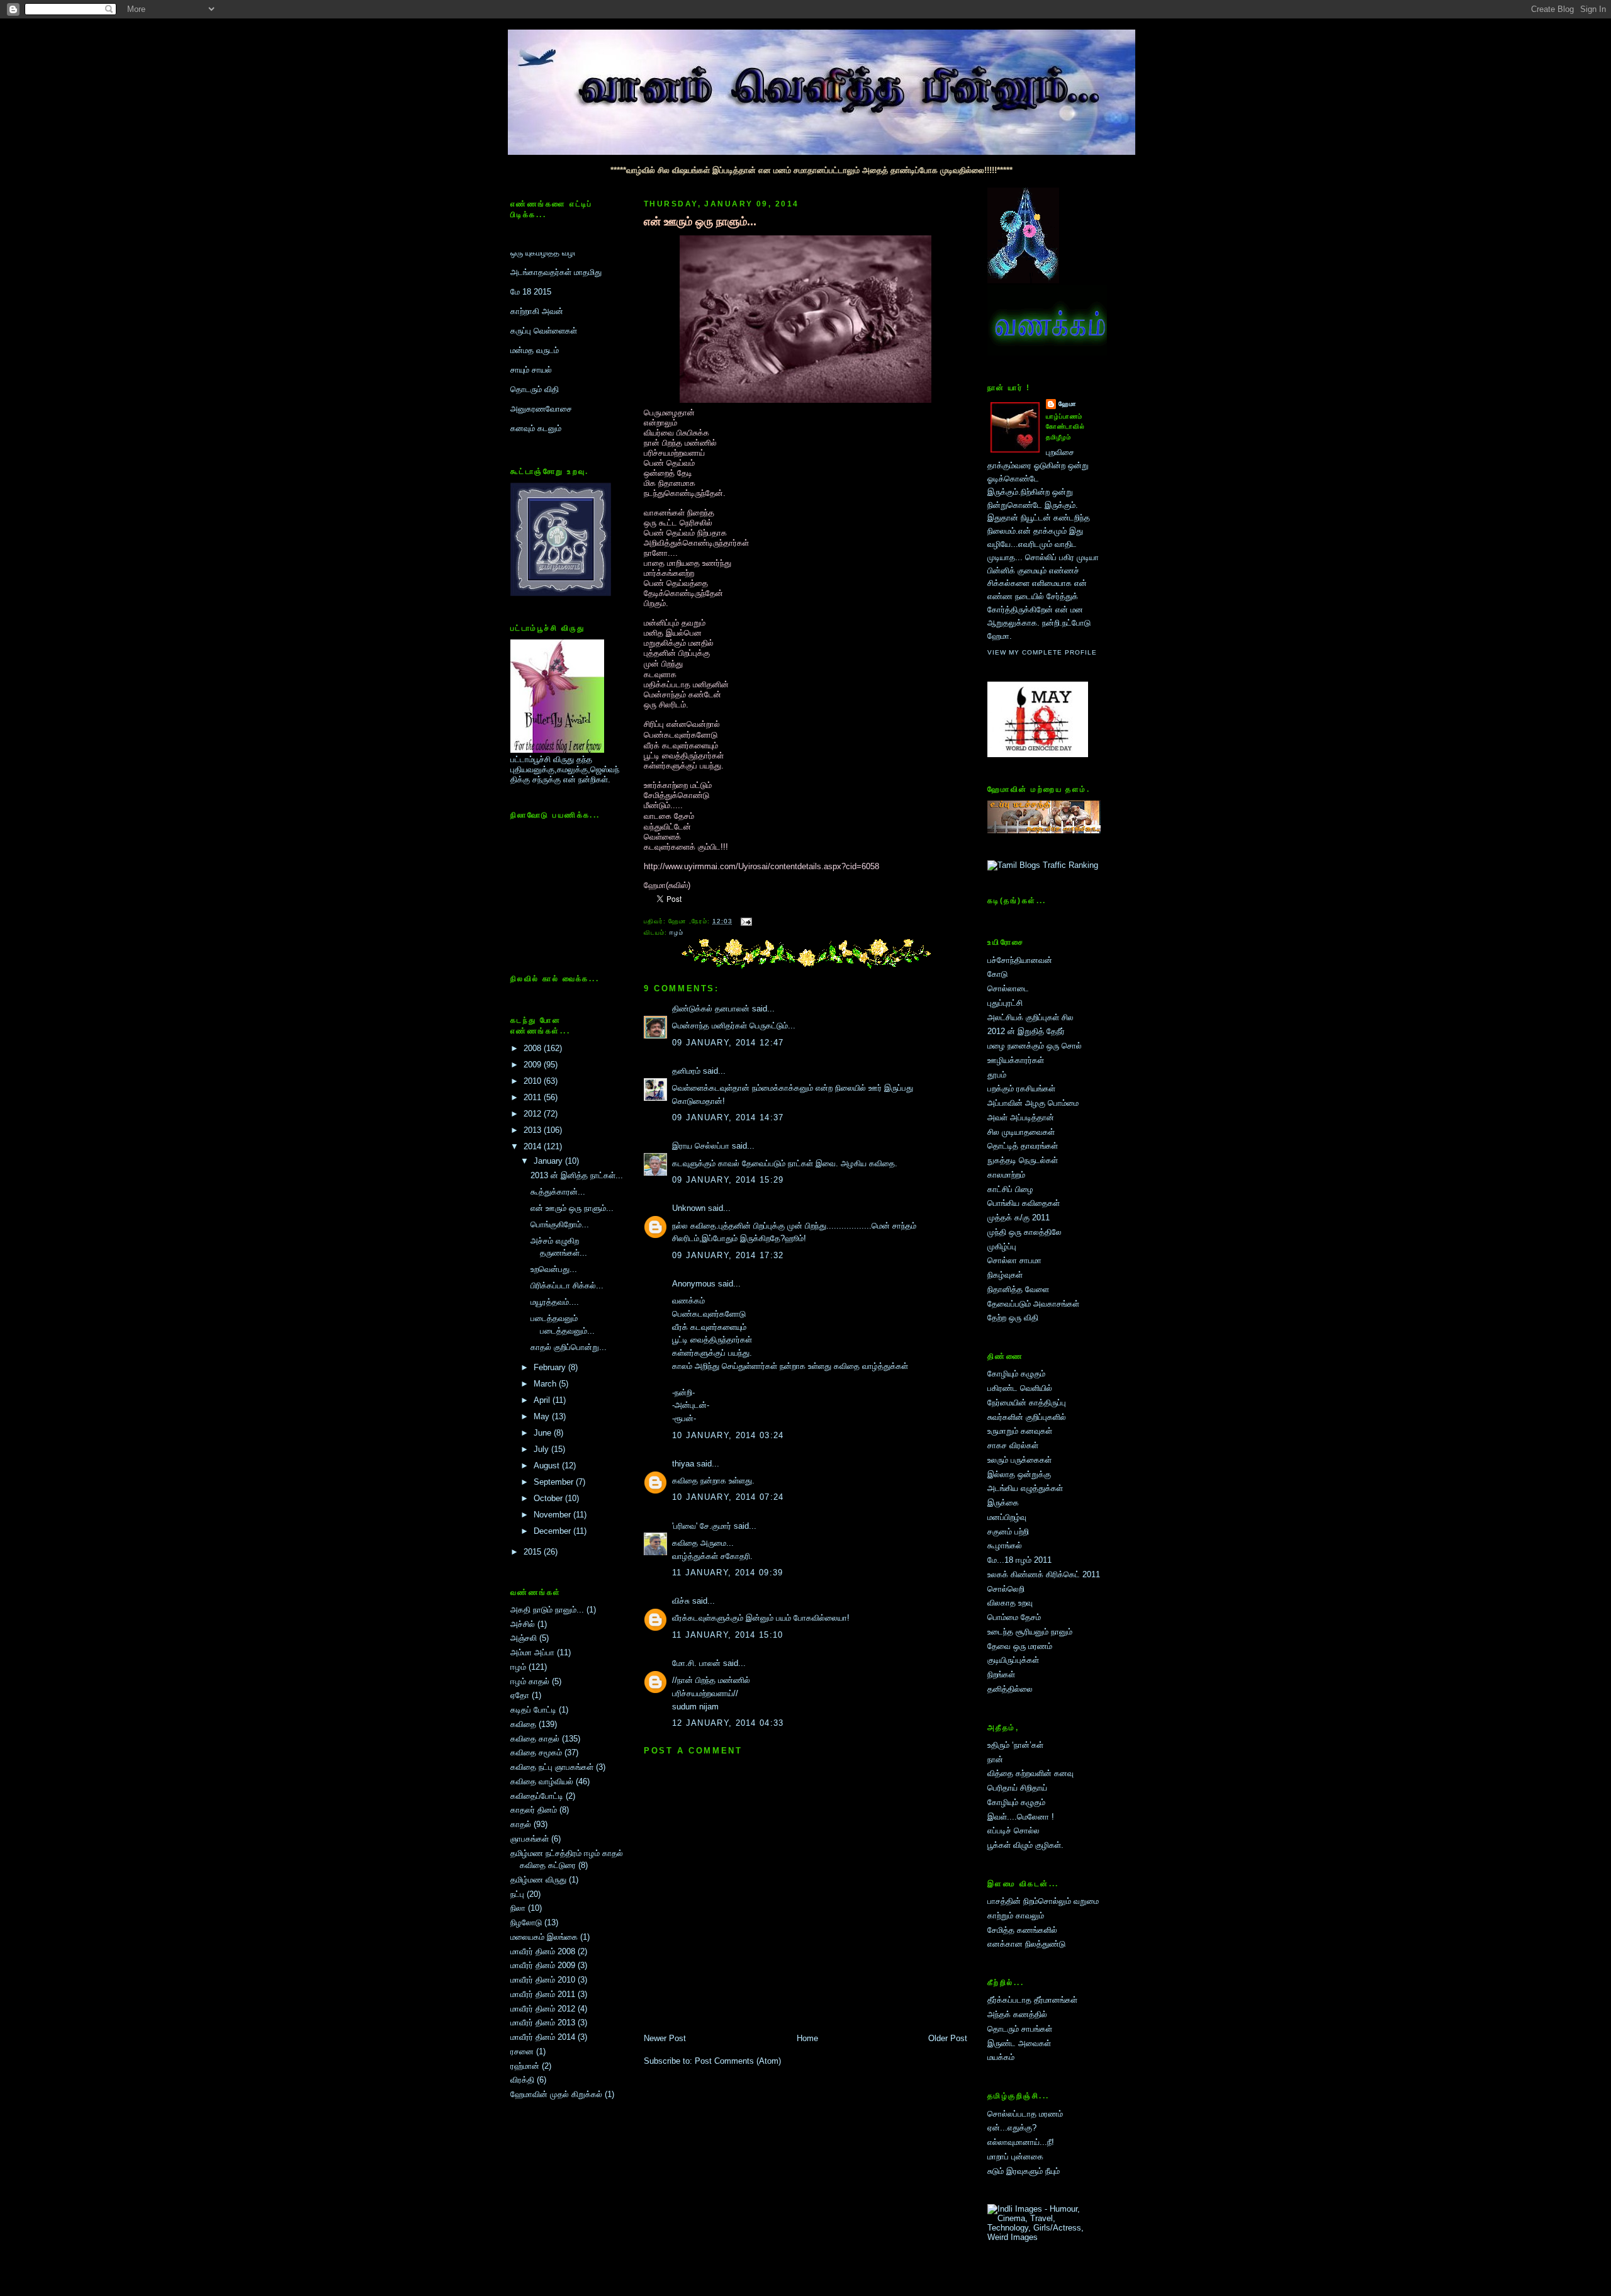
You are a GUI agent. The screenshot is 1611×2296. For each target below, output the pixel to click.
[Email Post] (745, 921)
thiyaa (683, 1464)
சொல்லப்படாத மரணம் (1025, 2114)
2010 (534, 1081)
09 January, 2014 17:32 (728, 1255)
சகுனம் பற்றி (1008, 1532)
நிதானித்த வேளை (1018, 1289)
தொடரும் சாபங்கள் (1020, 2029)
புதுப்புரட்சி (1005, 1003)
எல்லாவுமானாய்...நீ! (1021, 2142)
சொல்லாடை (1008, 988)
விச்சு (681, 1601)
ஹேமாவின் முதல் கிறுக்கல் (556, 2094)
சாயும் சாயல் (531, 301)
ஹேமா (1068, 404)
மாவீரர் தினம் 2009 (543, 1965)
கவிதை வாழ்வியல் (542, 1781)
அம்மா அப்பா (532, 1652)
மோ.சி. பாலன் (696, 1663)
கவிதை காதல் (535, 1739)
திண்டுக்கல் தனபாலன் (711, 1009)
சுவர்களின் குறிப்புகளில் (1027, 1417)
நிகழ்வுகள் (1005, 1275)
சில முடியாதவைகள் (1021, 1132)
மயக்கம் (1001, 2057)
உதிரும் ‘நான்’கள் (1015, 1745)
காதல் (521, 1824)
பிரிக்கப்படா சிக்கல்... (567, 1286)
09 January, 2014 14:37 (728, 1117)
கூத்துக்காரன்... (558, 1192)
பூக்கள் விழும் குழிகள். (1025, 1845)
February (551, 1367)
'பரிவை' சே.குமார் (702, 1526)
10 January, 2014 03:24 (728, 1435)
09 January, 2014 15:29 (728, 1180)
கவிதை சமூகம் (536, 1753)
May (543, 1416)
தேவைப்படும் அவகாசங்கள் (1033, 1304)
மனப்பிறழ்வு (1007, 1517)
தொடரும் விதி (535, 321)
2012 (534, 1114)
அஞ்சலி (524, 1638)
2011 (534, 1097)
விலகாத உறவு (1010, 1603)
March (546, 1384)
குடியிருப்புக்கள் (1013, 1660)
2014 (534, 1146)
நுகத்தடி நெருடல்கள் (1023, 1160)
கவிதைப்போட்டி (537, 1796)
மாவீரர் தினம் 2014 (543, 2037)
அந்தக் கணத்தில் (1017, 2014)
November (553, 1515)
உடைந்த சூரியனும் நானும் (1030, 1632)
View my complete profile (1042, 652)
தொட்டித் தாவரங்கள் (1023, 1146)
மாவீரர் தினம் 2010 (543, 1980)
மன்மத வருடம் (535, 282)
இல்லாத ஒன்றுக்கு (1019, 1474)
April (543, 1400)
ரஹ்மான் (525, 2066)
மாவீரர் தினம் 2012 (543, 2009)
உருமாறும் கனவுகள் (1020, 1431)
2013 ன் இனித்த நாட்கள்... (577, 1175)
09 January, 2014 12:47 (728, 1043)
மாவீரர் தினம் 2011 (543, 1994)
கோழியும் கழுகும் (1016, 1374)
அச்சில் (523, 1624)
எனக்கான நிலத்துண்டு (1026, 1944)
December (553, 1531)
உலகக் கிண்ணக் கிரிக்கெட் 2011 (1044, 1574)
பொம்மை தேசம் (1014, 1617)
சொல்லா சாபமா (1014, 1260)
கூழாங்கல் (1005, 1545)
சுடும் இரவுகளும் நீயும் (1024, 2171)
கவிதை (523, 1724)
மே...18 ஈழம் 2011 (1019, 1560)
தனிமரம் (686, 1071)
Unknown (689, 1208)
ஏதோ (520, 1695)
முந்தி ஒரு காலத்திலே (1024, 1232)
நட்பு (517, 1894)
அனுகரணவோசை (541, 340)
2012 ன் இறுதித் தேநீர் (1026, 1031)
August (548, 1466)
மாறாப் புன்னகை (1015, 2157)
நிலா (518, 1908)
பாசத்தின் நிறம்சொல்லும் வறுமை (1043, 1901)
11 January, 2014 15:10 (728, 1635)
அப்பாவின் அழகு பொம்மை (1033, 1103)
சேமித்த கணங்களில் (1022, 1930)
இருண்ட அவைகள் (1019, 2043)
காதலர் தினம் (534, 1810)
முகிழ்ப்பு (1002, 1246)
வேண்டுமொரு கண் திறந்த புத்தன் (568, 418)
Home (807, 2038)
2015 (534, 1552)
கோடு (997, 974)
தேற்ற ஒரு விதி (1013, 1318)
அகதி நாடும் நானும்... (547, 1610)
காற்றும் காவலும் (1016, 1916)
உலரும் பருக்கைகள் (1019, 1460)
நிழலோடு (526, 1922)
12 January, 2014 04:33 (728, 1723)
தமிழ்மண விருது (538, 1880)
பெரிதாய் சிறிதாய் (1017, 1788)
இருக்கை (1003, 1503)
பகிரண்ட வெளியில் (1020, 1388)
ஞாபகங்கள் (530, 1839)
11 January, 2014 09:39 (728, 1573)
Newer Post (665, 2038)
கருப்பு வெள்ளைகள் (544, 262)
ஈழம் (518, 1667)
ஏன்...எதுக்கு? (1012, 2128)
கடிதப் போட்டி (533, 1710)
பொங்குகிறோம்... (560, 1224)
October (549, 1498)
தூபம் (997, 1075)
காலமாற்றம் (1006, 1175)
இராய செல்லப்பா (701, 1146)
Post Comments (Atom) (738, 2061)
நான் (995, 1759)
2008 (534, 1048)
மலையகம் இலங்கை (544, 1937)
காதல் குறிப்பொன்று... (569, 1347)
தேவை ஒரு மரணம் (1020, 1646)
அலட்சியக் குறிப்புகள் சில (1030, 1017)
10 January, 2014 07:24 (728, 1497)
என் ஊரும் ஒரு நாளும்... (572, 1208)
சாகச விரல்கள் (1013, 1445)
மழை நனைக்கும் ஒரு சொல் (1035, 1046)
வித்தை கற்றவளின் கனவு (1030, 1773)
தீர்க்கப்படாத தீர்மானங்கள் (1032, 2000)
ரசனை (522, 2051)
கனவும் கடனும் (536, 360)
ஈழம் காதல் (530, 1681)
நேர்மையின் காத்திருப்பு (1027, 1403)
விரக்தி (522, 2080)
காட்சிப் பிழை (1010, 1189)
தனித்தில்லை (1010, 1689)
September (555, 1482)
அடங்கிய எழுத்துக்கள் (1025, 1488)
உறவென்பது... (554, 1269)
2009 (534, 1065)
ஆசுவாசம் (527, 379)
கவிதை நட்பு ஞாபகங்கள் (552, 1767)
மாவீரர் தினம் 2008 (543, 1951)
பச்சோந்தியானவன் (1020, 960)
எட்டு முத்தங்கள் (538, 399)
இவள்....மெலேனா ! (1021, 1817)
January (549, 1161)
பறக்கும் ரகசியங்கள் (1021, 1089)
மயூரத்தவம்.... (555, 1302)
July (542, 1449)
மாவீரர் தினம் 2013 (543, 2023)
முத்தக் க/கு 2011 (1019, 1218)
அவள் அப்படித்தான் (1021, 1117)
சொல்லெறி (1006, 1589)
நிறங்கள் (1001, 1674)
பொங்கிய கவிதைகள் (1024, 1203)
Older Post (948, 2038)
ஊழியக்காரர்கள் (1016, 1060)
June (544, 1433)
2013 (534, 1130)
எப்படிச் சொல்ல (1013, 1831)
